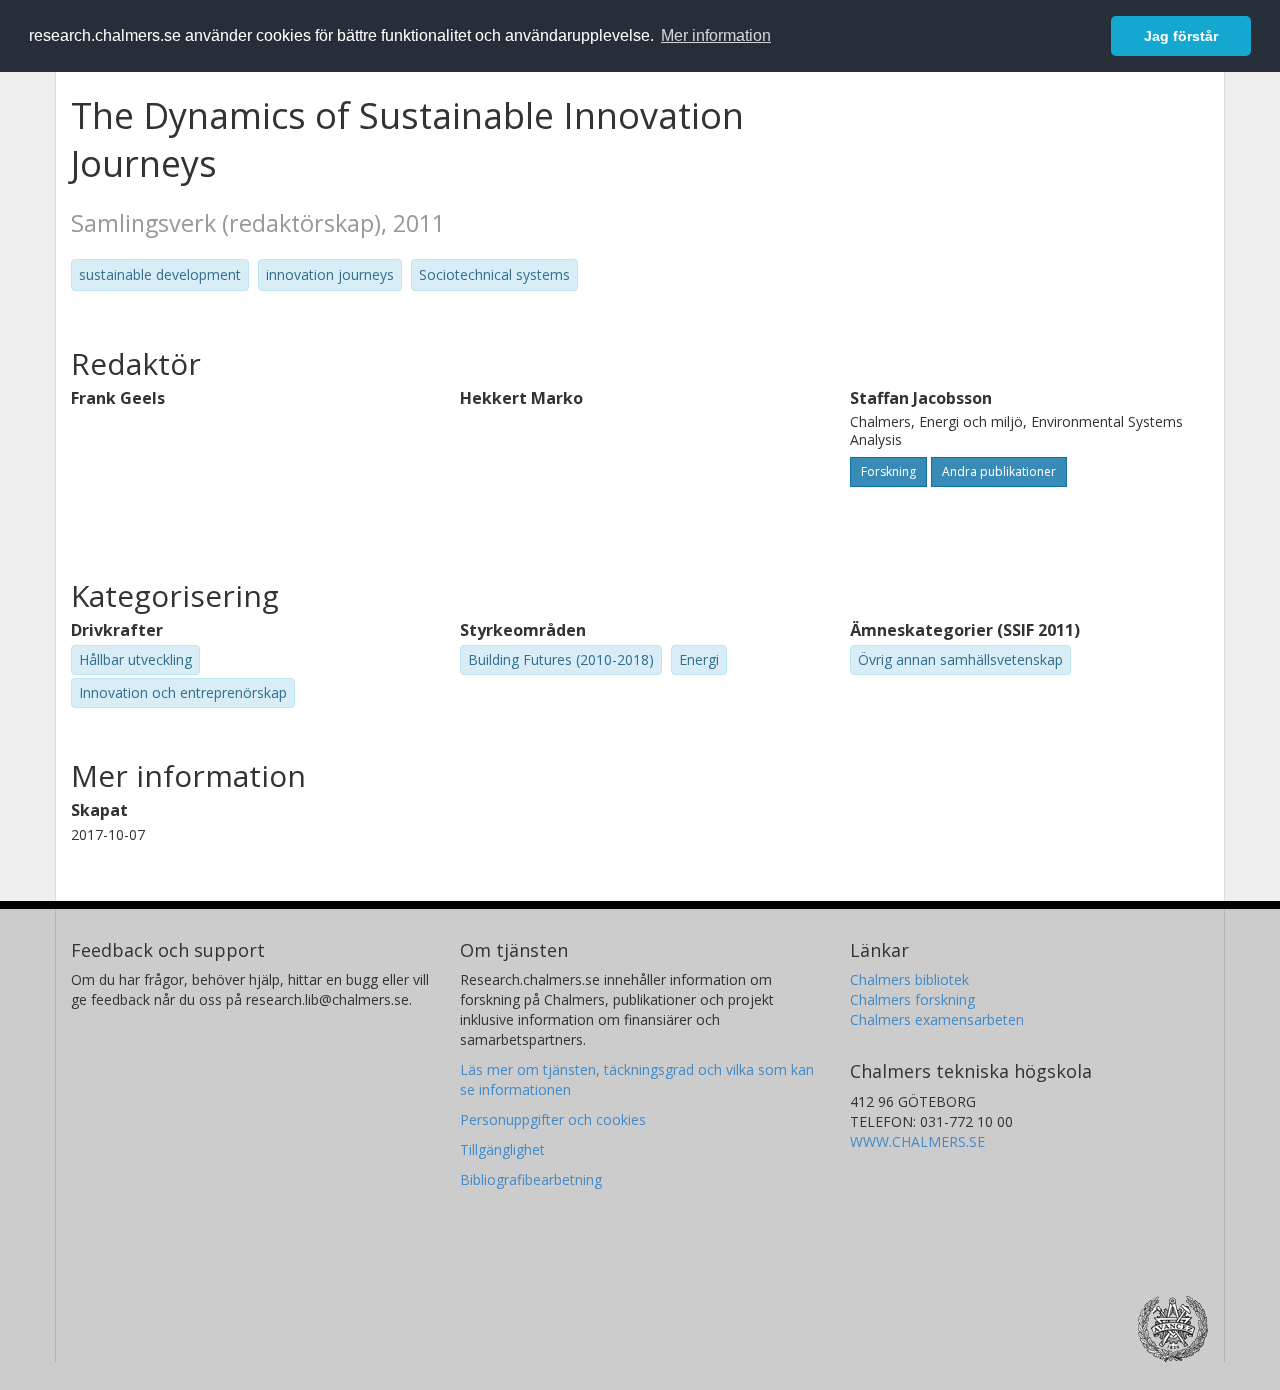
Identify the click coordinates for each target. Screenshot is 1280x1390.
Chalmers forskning (912, 999)
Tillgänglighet (502, 1149)
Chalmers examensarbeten (937, 1019)
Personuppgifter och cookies (553, 1119)
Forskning (888, 471)
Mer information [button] (716, 35)
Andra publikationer (999, 471)
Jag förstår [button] (1181, 36)
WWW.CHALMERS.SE (917, 1141)
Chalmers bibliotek (909, 979)
